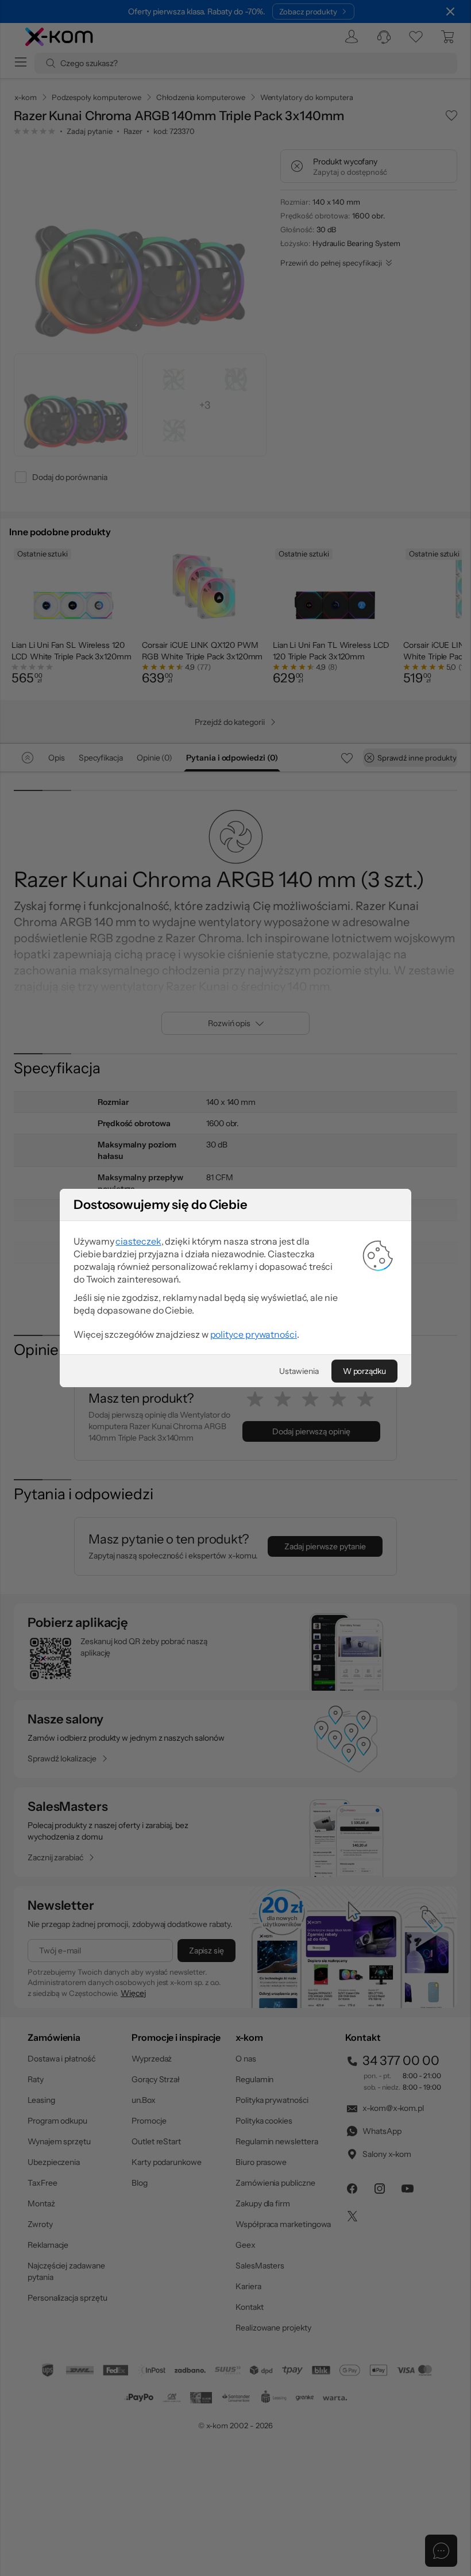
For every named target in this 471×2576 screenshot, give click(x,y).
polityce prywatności (254, 1334)
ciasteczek (138, 1241)
